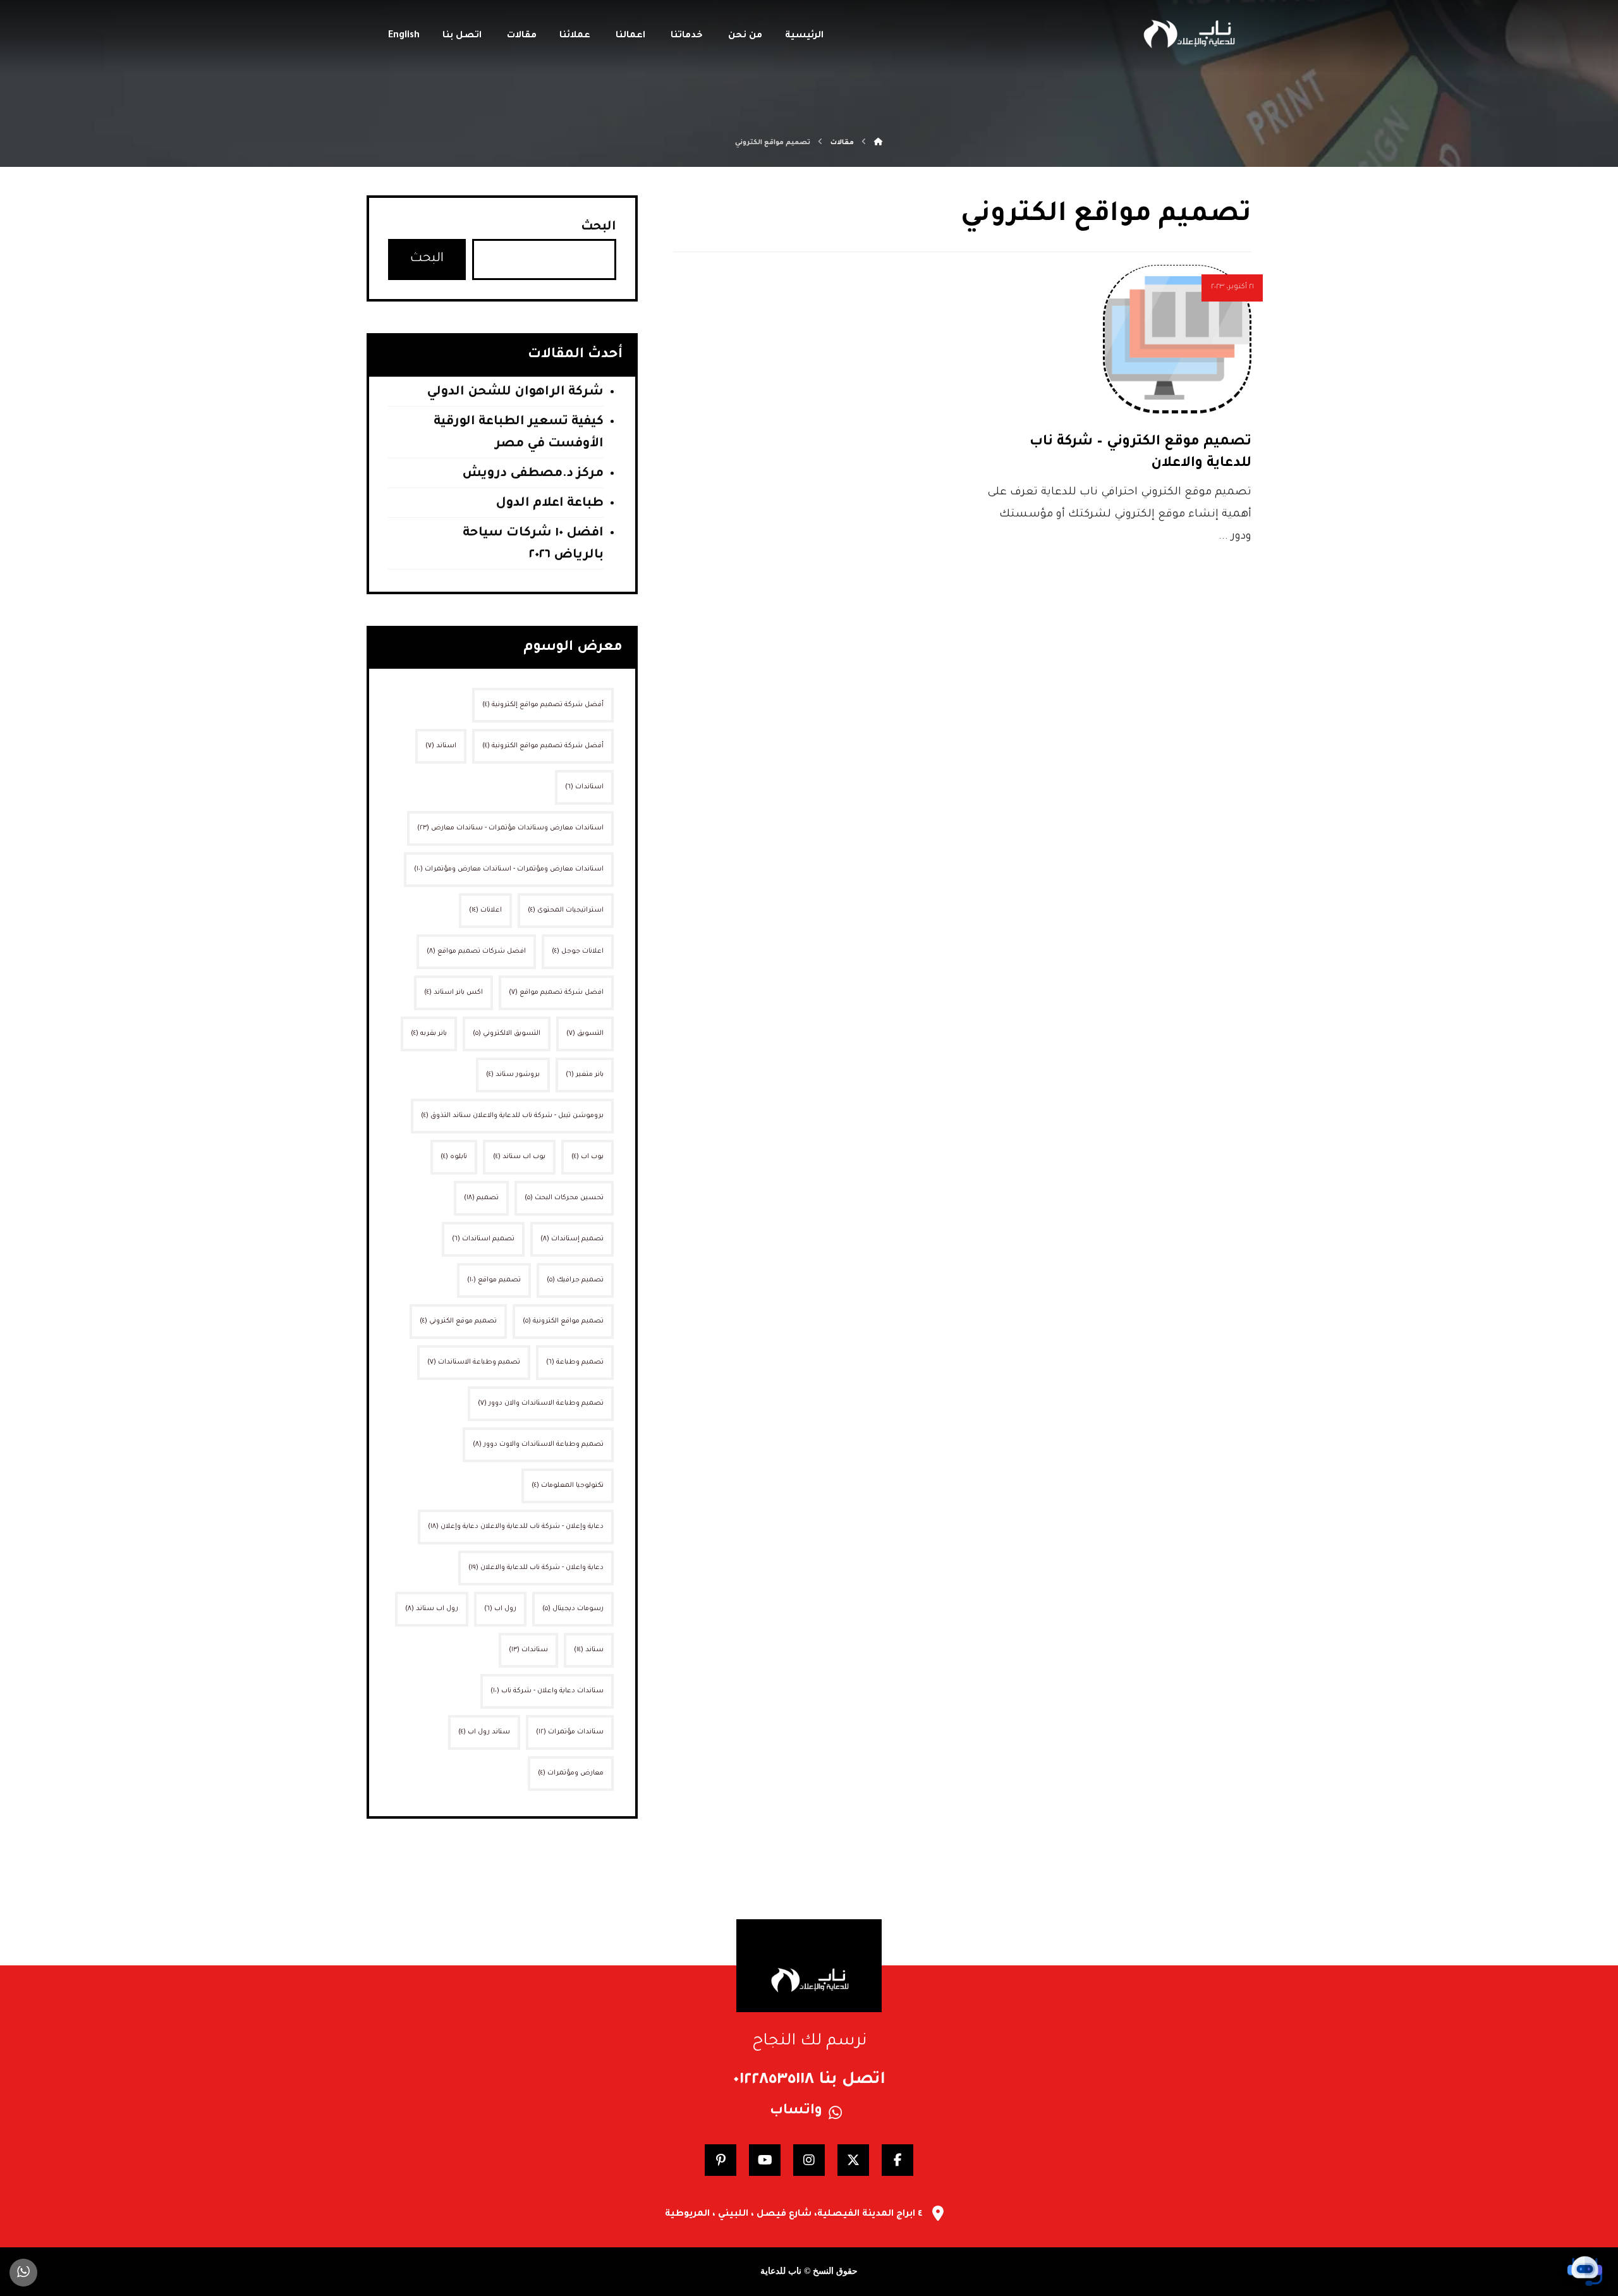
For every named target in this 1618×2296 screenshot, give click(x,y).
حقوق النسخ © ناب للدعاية (809, 2271)
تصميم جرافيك (575, 1280)
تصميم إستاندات (572, 1239)
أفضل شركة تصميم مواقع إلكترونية (543, 705)
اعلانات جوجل (578, 951)
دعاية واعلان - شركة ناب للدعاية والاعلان (536, 1568)
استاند (441, 746)
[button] (897, 2160)
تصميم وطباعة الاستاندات (474, 1362)
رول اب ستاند (432, 1609)
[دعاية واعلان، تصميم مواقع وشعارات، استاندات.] (1188, 34)
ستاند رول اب (484, 1732)
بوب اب (587, 1157)
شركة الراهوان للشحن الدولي (515, 393)
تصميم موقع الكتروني (458, 1321)
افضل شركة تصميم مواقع (556, 992)
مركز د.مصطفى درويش (533, 474)
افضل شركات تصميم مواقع (476, 951)
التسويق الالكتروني (507, 1034)
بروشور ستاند (513, 1075)
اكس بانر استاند (453, 992)
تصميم (481, 1198)
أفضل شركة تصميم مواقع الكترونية (543, 746)
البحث (599, 228)
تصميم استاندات (483, 1239)
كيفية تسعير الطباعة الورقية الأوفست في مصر (519, 433)
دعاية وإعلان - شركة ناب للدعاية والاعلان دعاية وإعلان (516, 1527)
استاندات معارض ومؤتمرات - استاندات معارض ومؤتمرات (509, 869)
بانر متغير (585, 1075)
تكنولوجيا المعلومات (568, 1486)
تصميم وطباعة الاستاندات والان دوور (541, 1403)
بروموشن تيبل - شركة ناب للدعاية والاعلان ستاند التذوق (512, 1116)
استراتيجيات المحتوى (566, 910)
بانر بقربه (429, 1034)
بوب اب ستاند (519, 1157)
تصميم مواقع (494, 1280)
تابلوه (454, 1157)
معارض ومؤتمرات (571, 1773)
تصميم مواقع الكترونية (563, 1321)
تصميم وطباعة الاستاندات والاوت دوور (538, 1444)
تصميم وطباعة (575, 1362)
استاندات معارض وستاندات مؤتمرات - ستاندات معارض (510, 828)
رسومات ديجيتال (573, 1609)
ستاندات (528, 1650)
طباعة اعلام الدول (550, 504)
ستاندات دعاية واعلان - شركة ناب (547, 1691)
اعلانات (485, 910)
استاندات (584, 787)
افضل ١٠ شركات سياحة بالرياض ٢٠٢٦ (533, 545)
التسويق (585, 1034)
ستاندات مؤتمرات (570, 1732)
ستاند (589, 1650)
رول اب (500, 1609)
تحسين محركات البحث (564, 1198)
